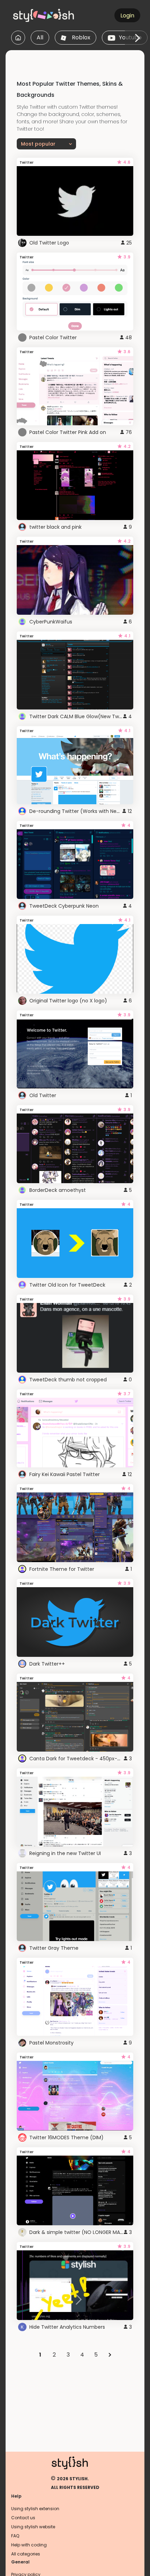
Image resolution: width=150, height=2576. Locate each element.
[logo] (44, 15)
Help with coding (29, 2545)
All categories (26, 2554)
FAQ (15, 2536)
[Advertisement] (78, 59)
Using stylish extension (35, 2509)
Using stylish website (33, 2527)
